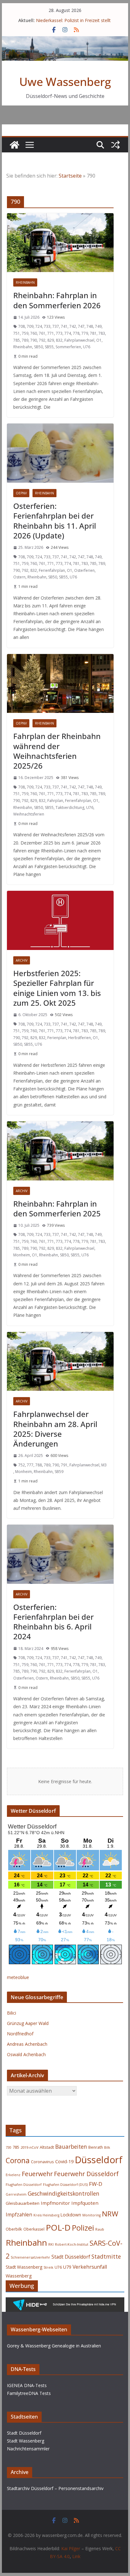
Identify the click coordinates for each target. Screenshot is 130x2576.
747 (81, 326)
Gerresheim (16, 2194)
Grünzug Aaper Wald (28, 2023)
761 (42, 333)
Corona (18, 2161)
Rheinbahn (25, 282)
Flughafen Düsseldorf (24, 2184)
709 (30, 326)
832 (59, 340)
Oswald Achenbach (26, 2054)
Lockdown (71, 2215)
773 (59, 333)
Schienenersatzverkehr (30, 2257)
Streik (48, 2267)
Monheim (22, 1255)
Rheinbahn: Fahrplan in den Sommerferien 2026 (57, 300)
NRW (110, 2214)
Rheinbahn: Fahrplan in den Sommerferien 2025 (57, 1208)
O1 (99, 340)
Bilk (107, 2147)
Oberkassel (34, 2229)
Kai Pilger (71, 2548)
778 (76, 333)
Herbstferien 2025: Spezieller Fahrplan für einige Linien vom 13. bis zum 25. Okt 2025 (57, 988)
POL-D (58, 2227)
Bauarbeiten (71, 2147)
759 (25, 333)
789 (25, 340)
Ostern (19, 577)
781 (93, 333)
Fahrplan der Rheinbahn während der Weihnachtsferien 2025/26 (57, 751)
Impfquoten (85, 2203)
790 (34, 340)
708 (22, 326)
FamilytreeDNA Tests (29, 2393)
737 (56, 326)
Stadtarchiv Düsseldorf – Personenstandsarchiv (55, 2488)
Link (76, 2556)
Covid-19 (64, 2161)
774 (68, 333)
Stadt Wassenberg (24, 2267)
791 (64, 1465)
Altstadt (47, 2147)
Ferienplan (57, 1038)
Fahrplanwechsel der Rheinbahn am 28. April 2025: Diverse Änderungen (55, 1429)
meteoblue (18, 1977)
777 (30, 1465)
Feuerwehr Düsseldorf (86, 2174)
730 (9, 2147)
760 (34, 333)
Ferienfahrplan (52, 570)
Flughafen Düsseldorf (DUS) (65, 2185)
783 (102, 333)
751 (17, 333)
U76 (87, 347)
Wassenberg (19, 2276)
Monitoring (92, 2215)
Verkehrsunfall (90, 2267)
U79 (67, 2267)
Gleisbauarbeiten (23, 2203)
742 (73, 326)
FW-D (96, 2184)
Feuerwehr (37, 2174)
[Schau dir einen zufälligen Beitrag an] (115, 145)
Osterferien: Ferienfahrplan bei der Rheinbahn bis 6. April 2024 (53, 1622)
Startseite (70, 176)
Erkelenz (13, 2175)
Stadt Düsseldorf (71, 2257)
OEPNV (21, 493)
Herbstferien (80, 1038)
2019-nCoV (30, 2147)
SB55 (49, 347)
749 (98, 326)
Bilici (12, 2013)
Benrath (96, 2147)
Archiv (22, 960)
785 (17, 340)
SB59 (59, 1472)
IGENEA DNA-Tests (27, 2385)
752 (22, 1465)
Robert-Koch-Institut (72, 2244)
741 (64, 326)
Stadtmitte (106, 2256)
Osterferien (84, 570)
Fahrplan (55, 801)
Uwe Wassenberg (65, 82)
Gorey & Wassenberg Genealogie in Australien (54, 2346)
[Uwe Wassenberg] (15, 145)
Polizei (83, 2228)
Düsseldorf (99, 2160)
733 (47, 326)
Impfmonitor (55, 2203)
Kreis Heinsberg (46, 2215)
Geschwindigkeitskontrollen (64, 2193)
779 (85, 333)
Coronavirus (42, 2162)
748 (90, 326)
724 (39, 326)
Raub (100, 2229)
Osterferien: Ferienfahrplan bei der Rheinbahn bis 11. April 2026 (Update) (55, 521)
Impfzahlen (19, 2215)
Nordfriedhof (20, 2034)
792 (42, 340)
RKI (51, 2244)
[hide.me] (65, 2302)
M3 (104, 1465)
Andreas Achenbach (27, 2044)
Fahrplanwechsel (79, 340)
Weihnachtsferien (29, 814)
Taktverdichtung (70, 807)
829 (51, 340)
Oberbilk (14, 2229)
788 (39, 1465)
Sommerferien (68, 347)
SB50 (38, 347)
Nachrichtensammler (28, 2449)
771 (51, 333)
